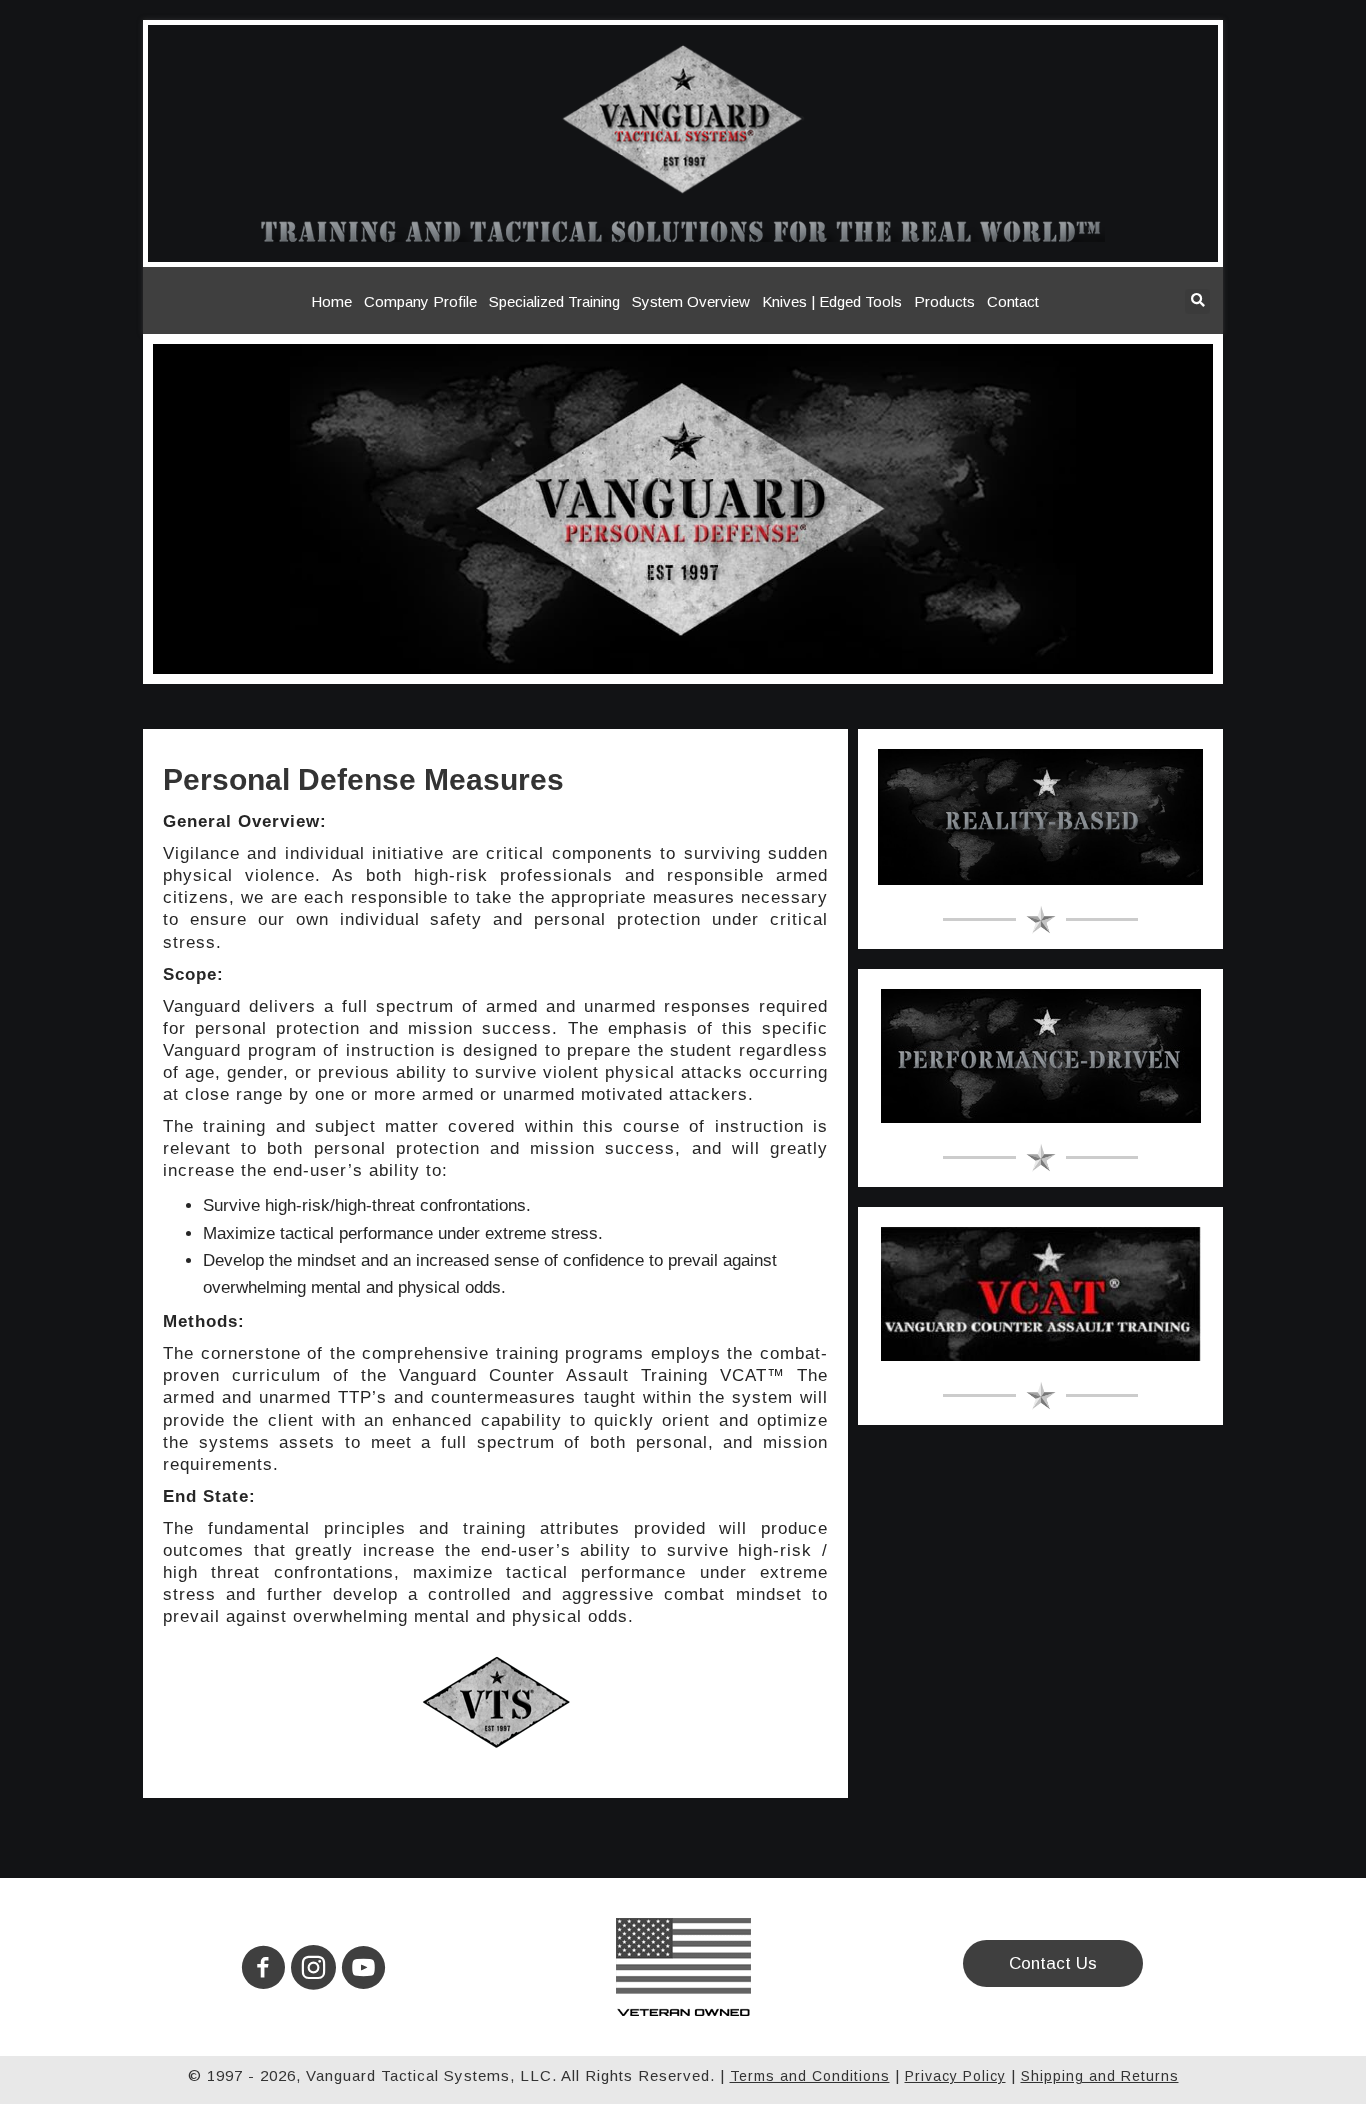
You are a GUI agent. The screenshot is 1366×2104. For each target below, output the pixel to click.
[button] (263, 1967)
